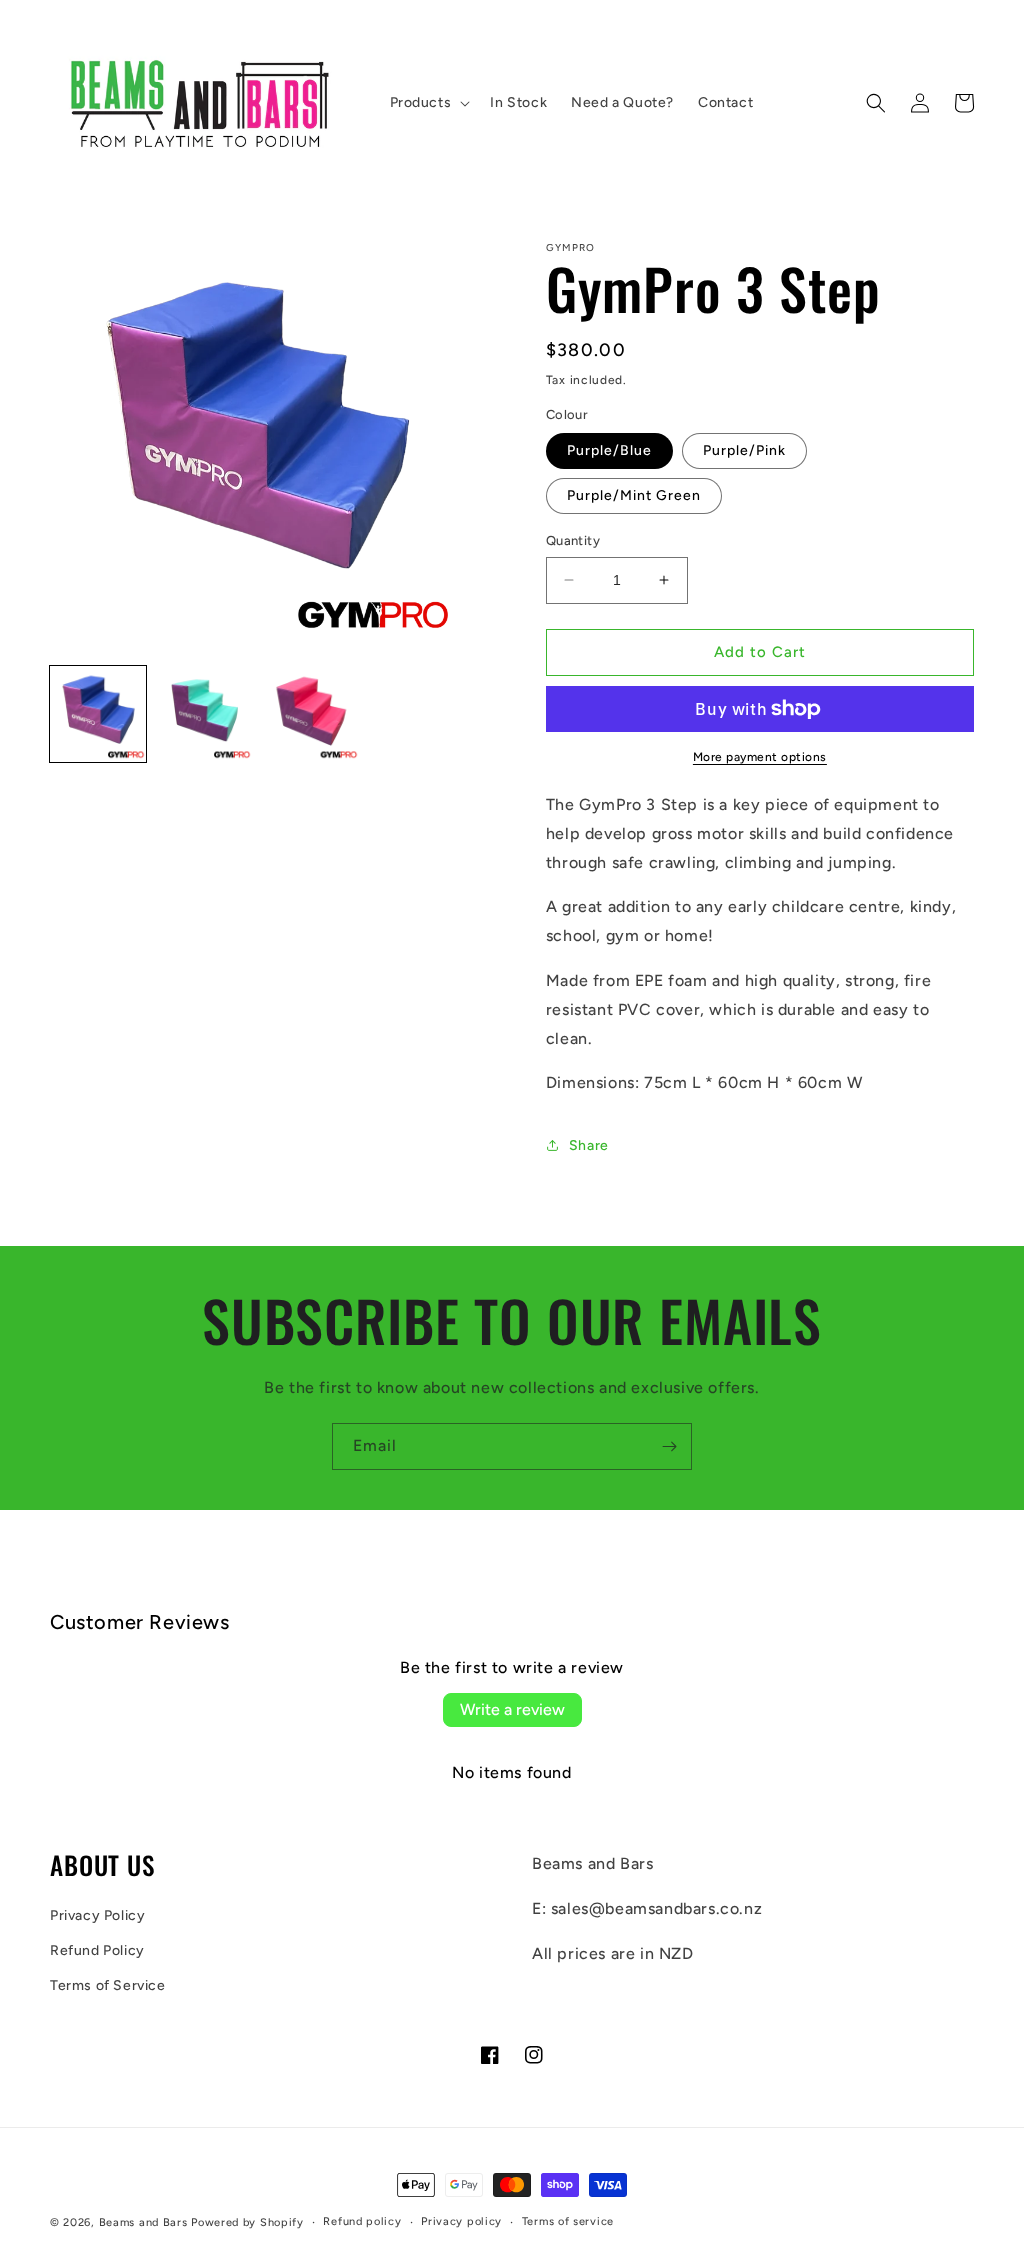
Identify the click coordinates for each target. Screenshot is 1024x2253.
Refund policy (362, 2221)
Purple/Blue (609, 450)
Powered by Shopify (247, 2222)
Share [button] (589, 1145)
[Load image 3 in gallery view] (311, 714)
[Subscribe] (669, 1446)
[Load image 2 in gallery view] (204, 714)
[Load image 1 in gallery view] (98, 714)
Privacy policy (461, 2221)
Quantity (573, 540)
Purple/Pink (744, 450)
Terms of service (568, 2221)
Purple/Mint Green (634, 495)
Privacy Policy (97, 1915)
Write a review (512, 1709)
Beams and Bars (143, 2222)
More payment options (760, 757)
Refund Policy (97, 1950)
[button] (428, 103)
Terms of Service (108, 1985)
